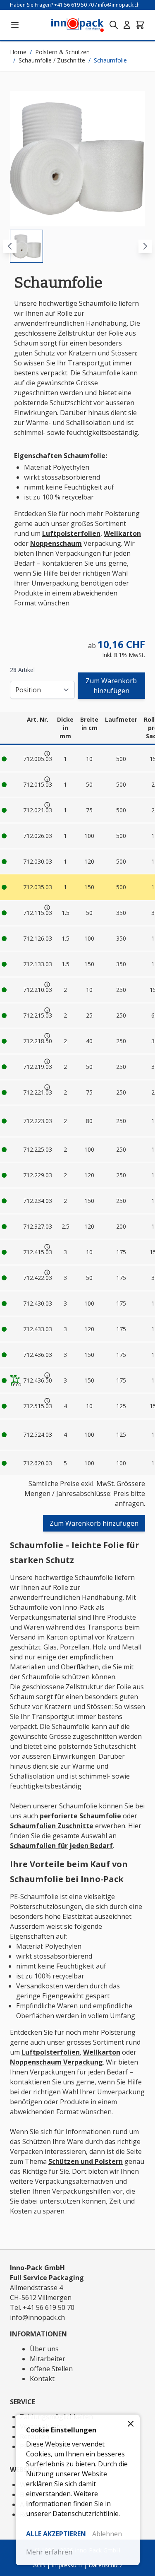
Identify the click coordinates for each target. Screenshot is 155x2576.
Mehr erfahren (49, 2552)
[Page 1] (26, 246)
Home (18, 52)
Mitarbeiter (48, 2359)
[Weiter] (145, 246)
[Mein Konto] (127, 25)
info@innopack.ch (119, 5)
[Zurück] (10, 246)
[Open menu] (15, 25)
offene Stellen (51, 2369)
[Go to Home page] (77, 25)
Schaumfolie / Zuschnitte (52, 60)
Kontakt (42, 2379)
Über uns (44, 2349)
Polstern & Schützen (62, 52)
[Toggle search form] (114, 25)
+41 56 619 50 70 (74, 5)
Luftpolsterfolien (71, 533)
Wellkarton (122, 533)
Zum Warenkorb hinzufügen (111, 686)
